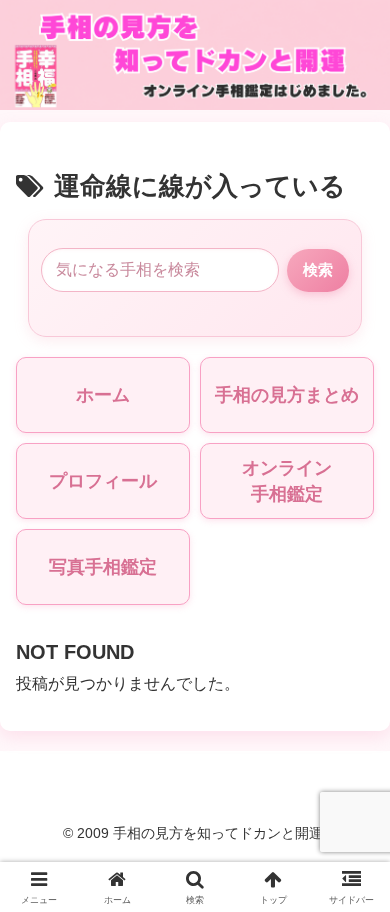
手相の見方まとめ (287, 395)
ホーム (103, 395)
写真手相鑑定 (103, 567)
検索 (318, 269)
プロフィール (103, 481)
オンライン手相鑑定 (287, 481)
